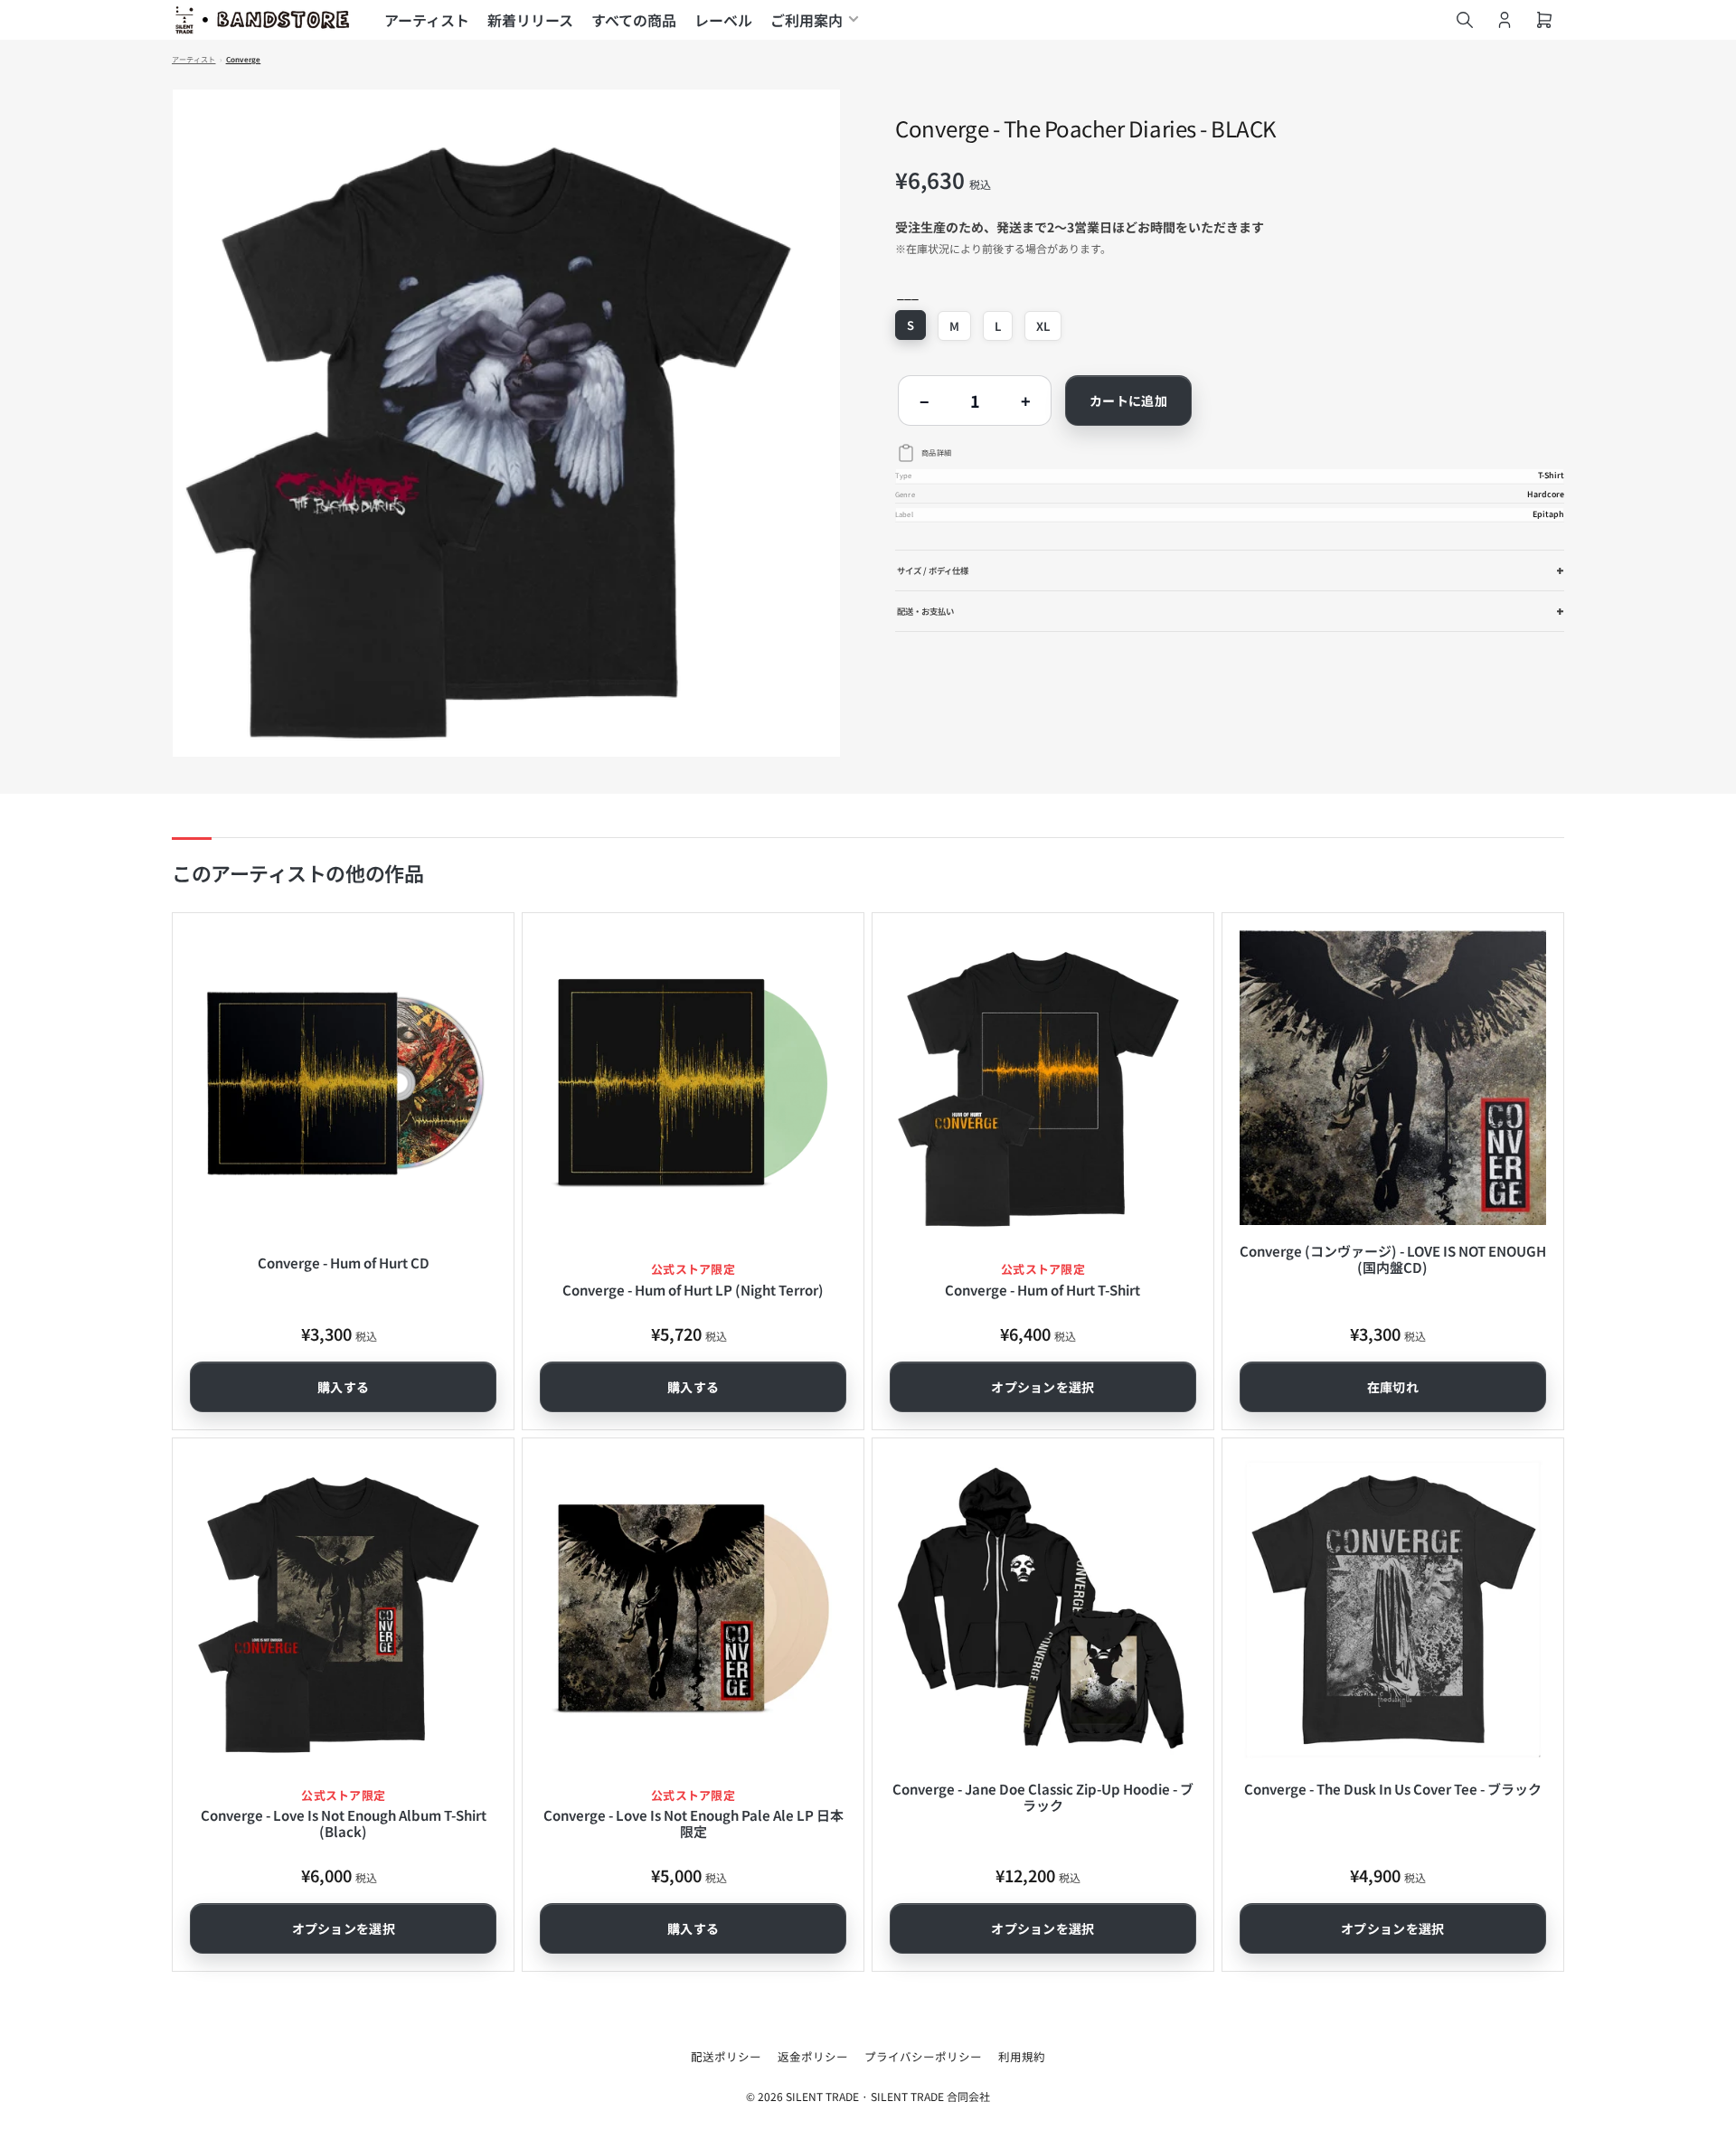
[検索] (1465, 20)
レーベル (723, 20)
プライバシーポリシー (923, 2056)
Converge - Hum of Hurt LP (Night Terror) (693, 1290)
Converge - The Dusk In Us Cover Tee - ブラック (1393, 1789)
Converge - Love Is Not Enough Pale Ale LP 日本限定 (693, 1823)
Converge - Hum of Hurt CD (344, 1263)
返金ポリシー (813, 2056)
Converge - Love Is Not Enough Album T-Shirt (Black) (344, 1823)
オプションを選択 (1043, 1387)
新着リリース (530, 20)
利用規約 (1022, 2056)
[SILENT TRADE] (262, 20)
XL (1043, 326)
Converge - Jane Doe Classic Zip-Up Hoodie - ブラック (1043, 1797)
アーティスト (427, 20)
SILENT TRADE (822, 2096)
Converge (244, 60)
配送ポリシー (726, 2056)
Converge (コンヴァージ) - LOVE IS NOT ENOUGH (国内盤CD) (1393, 1259)
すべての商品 (634, 20)
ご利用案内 (807, 20)
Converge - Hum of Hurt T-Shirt (1043, 1290)
